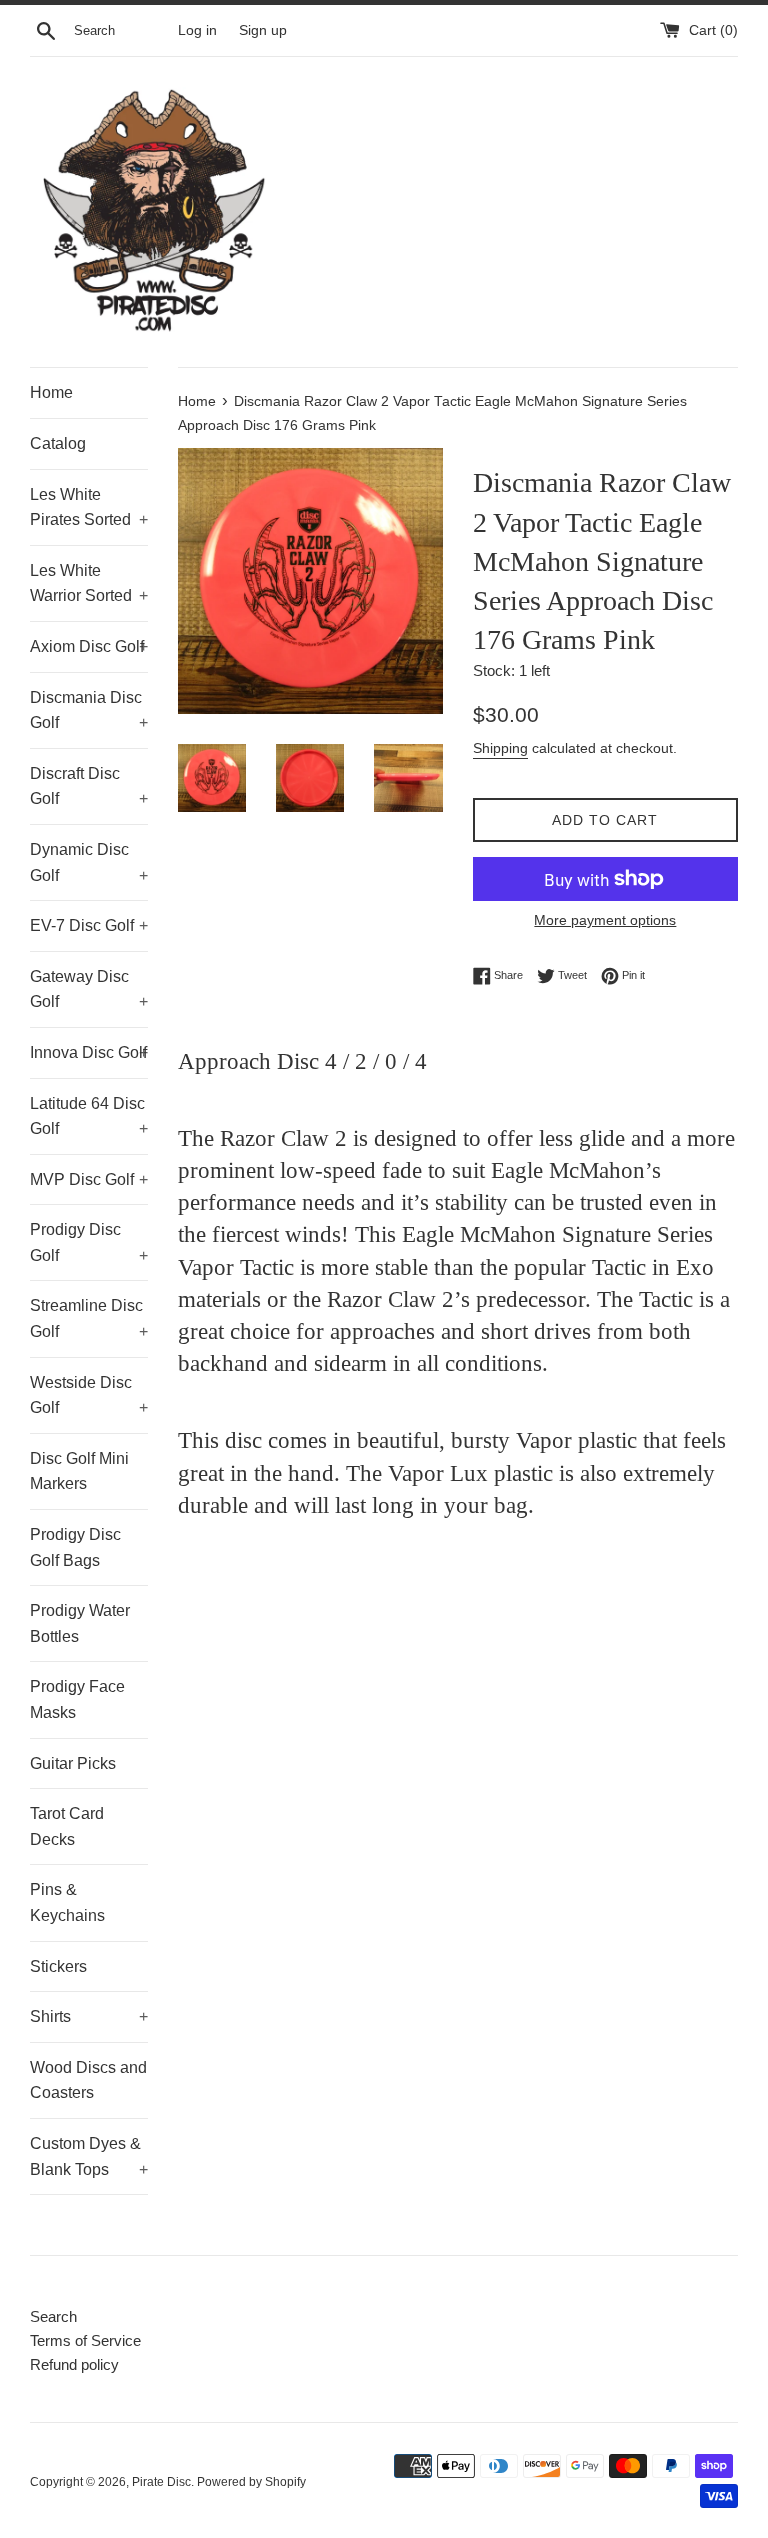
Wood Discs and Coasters (88, 2080)
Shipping (500, 748)
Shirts (89, 2016)
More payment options (605, 920)
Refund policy (74, 2364)
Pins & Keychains (67, 1902)
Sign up (263, 30)
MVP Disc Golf (89, 1179)
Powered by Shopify (251, 2482)
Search (53, 2316)
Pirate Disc (161, 2482)
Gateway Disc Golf (89, 989)
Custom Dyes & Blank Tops (89, 2156)
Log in (197, 30)
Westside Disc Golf (89, 1395)
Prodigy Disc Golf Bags (75, 1547)
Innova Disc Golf (89, 1052)
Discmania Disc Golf (89, 710)
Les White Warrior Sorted (89, 583)
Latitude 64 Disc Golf (89, 1116)
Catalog (58, 443)
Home (51, 392)
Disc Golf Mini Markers (79, 1471)
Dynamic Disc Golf (89, 862)
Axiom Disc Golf (89, 646)
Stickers (58, 1966)
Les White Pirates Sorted (89, 507)
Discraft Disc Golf (89, 786)
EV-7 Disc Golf (89, 925)
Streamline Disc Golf (89, 1318)
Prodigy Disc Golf (89, 1242)
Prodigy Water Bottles (80, 1623)
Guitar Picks (73, 1763)
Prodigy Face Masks (77, 1699)
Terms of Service (85, 2340)
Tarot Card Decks (67, 1826)
